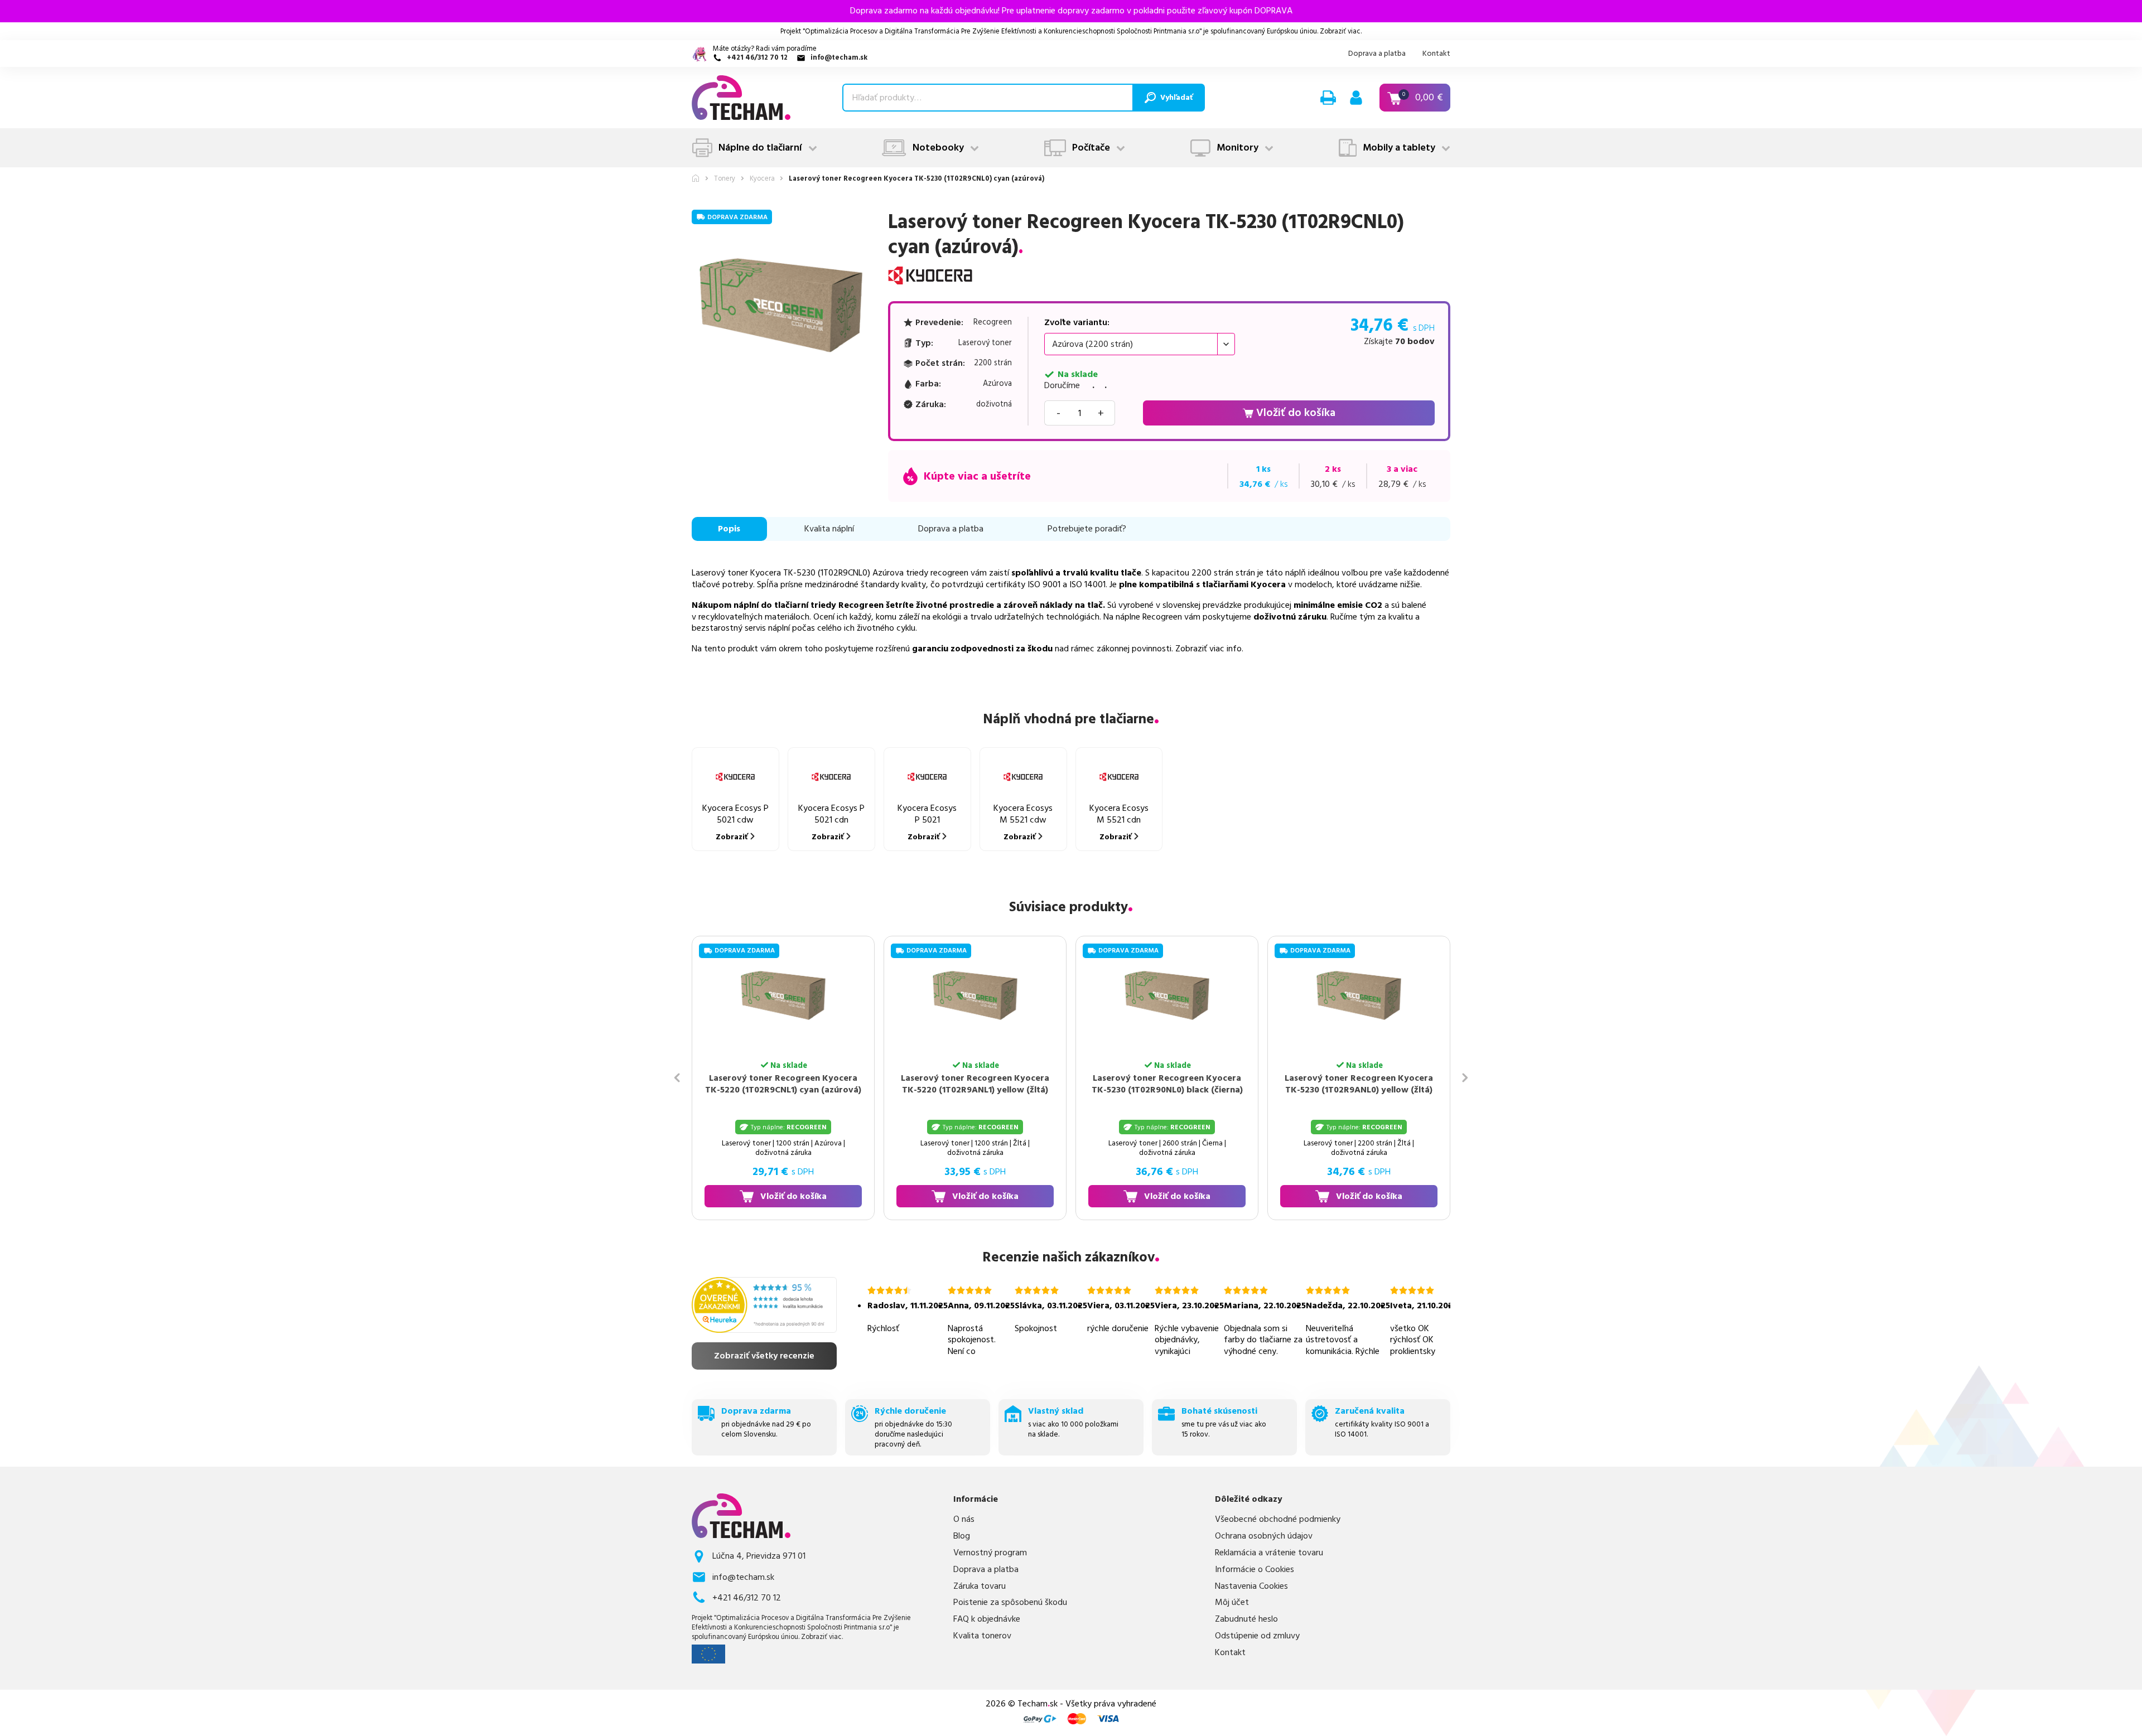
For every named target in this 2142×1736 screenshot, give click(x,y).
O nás (964, 1519)
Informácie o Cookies (1255, 1570)
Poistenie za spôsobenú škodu (1010, 1602)
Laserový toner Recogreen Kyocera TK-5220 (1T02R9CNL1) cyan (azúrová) (778, 1084)
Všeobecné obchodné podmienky (1278, 1519)
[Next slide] (1465, 1078)
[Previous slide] (677, 1078)
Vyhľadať (1176, 98)
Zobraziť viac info (1209, 649)
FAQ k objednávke (987, 1619)
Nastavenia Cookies (1251, 1586)
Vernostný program (990, 1553)
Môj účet (1232, 1602)
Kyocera (762, 179)
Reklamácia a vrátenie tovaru (1269, 1553)
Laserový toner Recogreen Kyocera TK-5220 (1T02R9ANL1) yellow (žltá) (970, 1084)
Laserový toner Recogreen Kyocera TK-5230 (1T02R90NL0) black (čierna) (1162, 1084)
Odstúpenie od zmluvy (1257, 1636)
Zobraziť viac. (1341, 31)
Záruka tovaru (980, 1586)
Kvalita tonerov (982, 1636)
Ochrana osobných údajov (1264, 1536)
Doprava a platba (1377, 54)
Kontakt (1436, 54)
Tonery (725, 179)
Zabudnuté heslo (1246, 1619)
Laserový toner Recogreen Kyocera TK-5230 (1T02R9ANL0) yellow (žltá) (1354, 1084)
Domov (696, 178)
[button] (1328, 98)
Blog (962, 1536)
